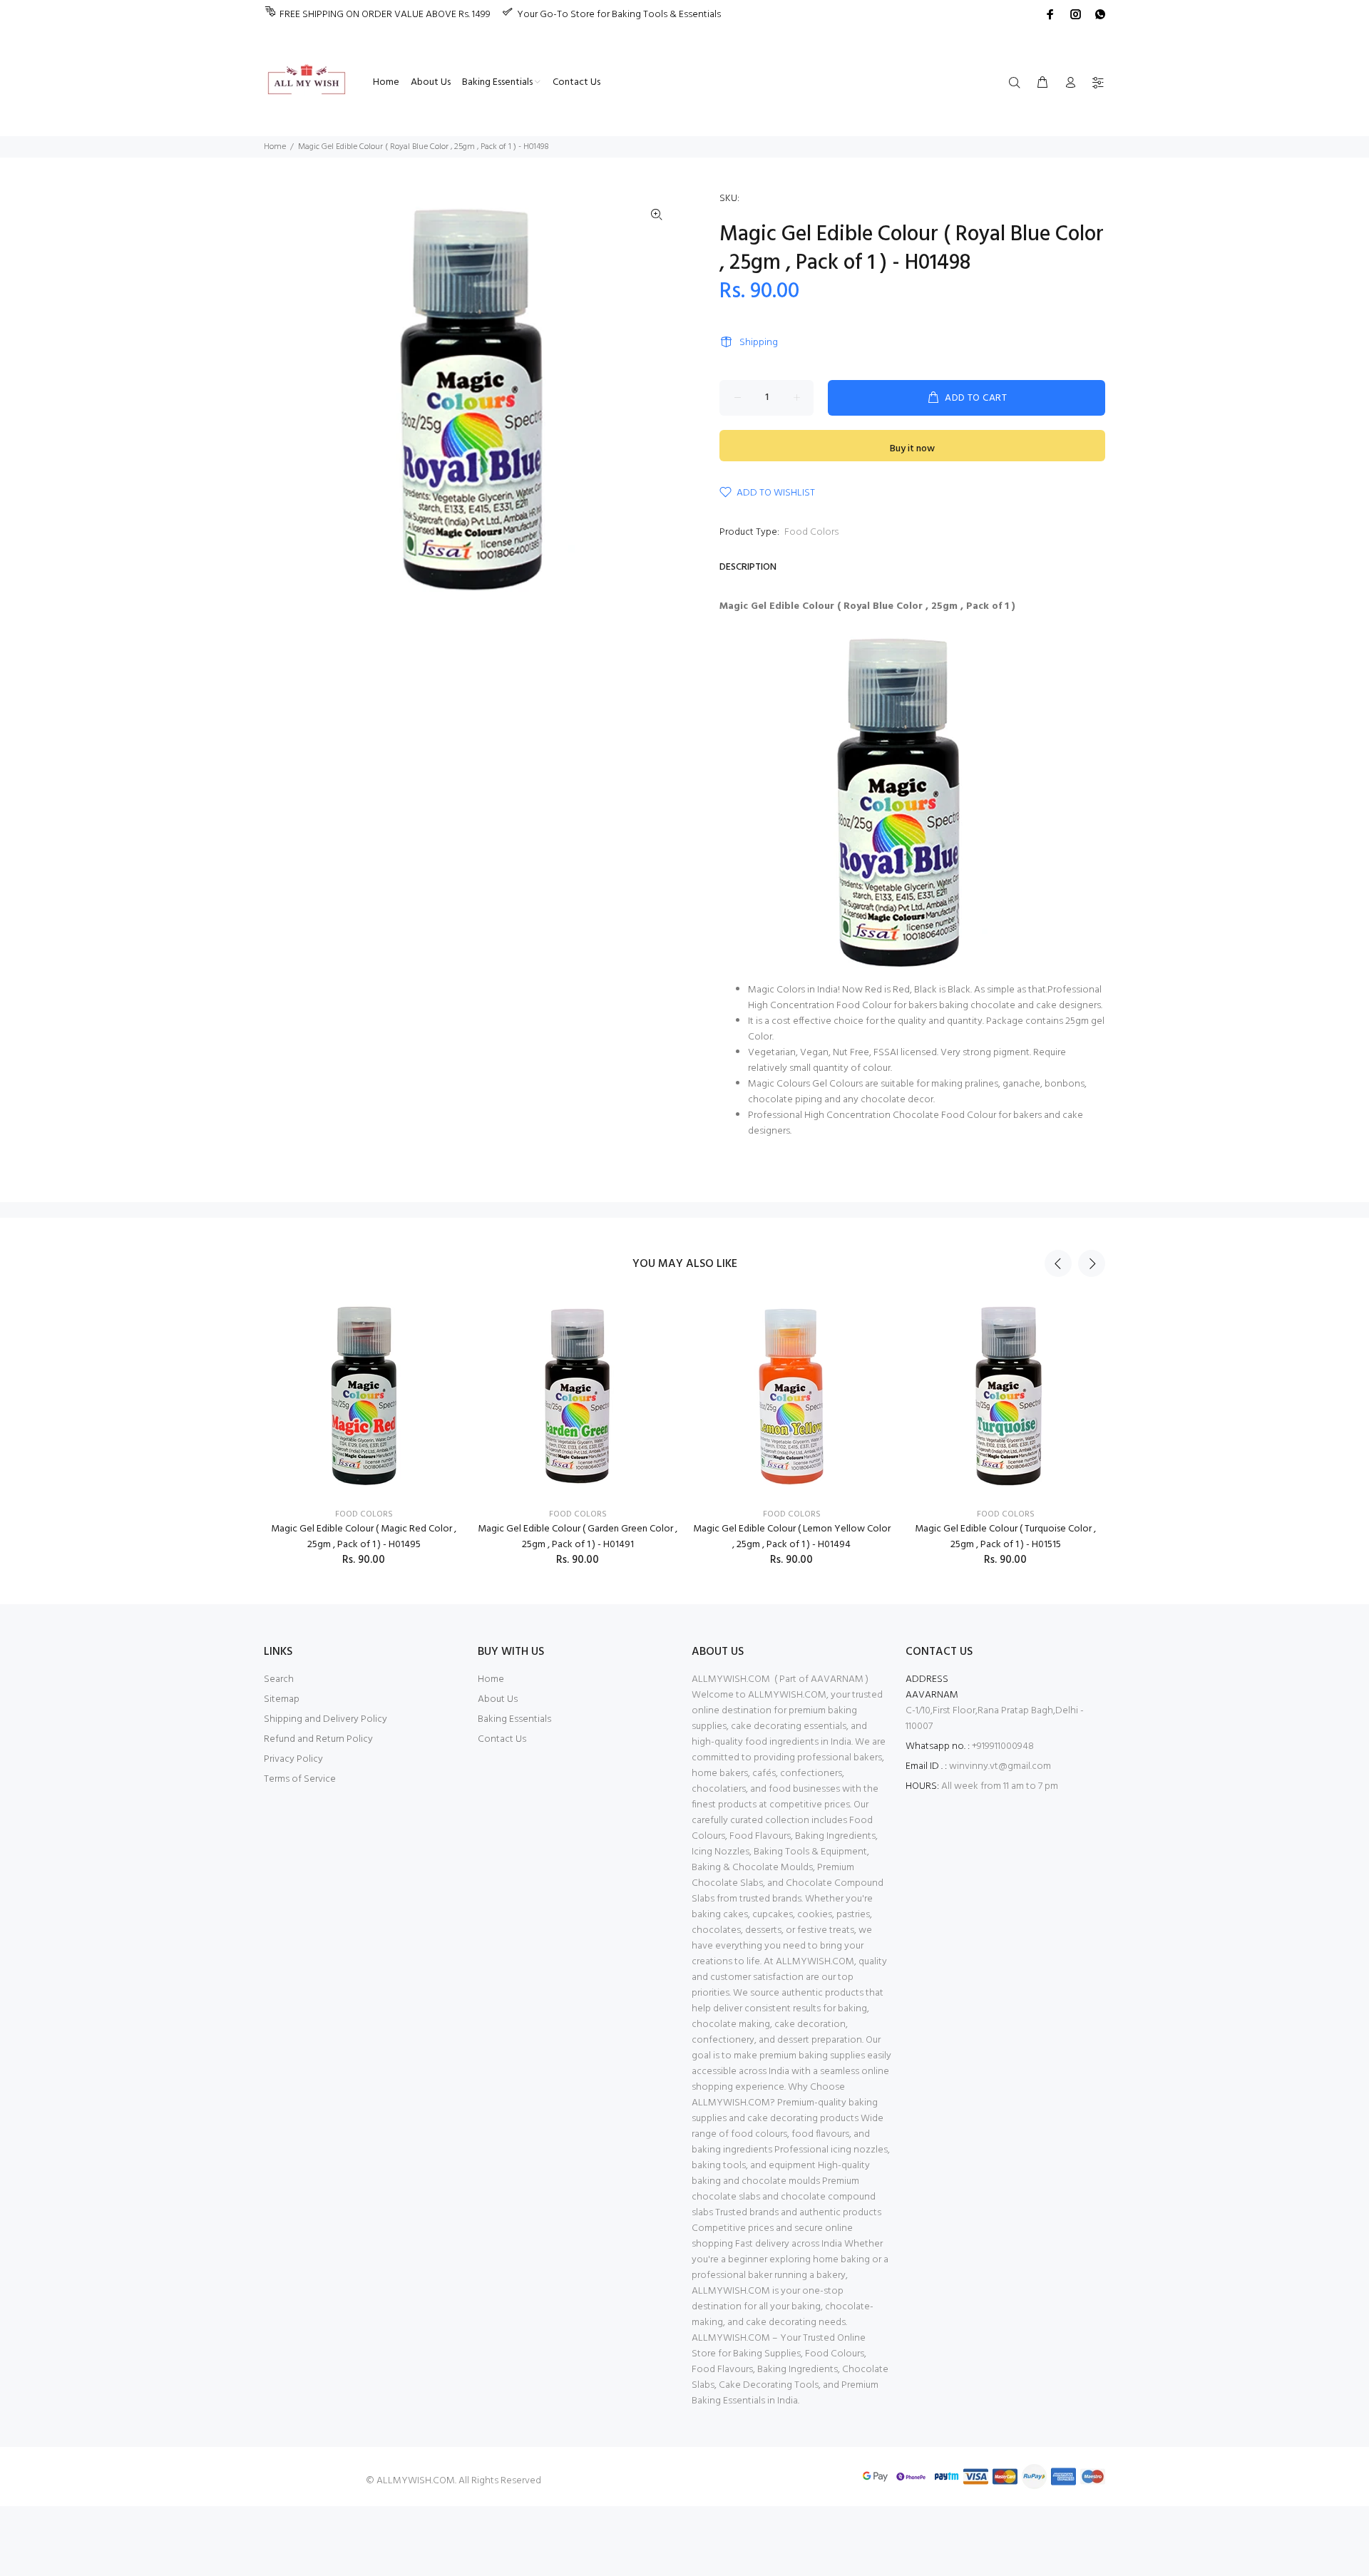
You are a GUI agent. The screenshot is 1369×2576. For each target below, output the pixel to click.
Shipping (759, 343)
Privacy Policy (293, 1759)
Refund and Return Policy (318, 1739)
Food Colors (811, 532)
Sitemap (282, 1699)
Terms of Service (300, 1779)
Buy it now (912, 449)
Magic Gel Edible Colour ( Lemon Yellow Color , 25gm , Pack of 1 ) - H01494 (792, 1537)
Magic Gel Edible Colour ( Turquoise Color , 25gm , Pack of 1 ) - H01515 (1005, 1537)
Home (275, 147)
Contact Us (502, 1739)
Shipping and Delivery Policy (325, 1719)
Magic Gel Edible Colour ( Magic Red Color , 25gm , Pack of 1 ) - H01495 (364, 1537)
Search (279, 1679)
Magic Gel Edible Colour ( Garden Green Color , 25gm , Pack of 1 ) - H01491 (578, 1537)
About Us (498, 1699)
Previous (1058, 1263)
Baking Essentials (514, 1719)
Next (1092, 1263)
